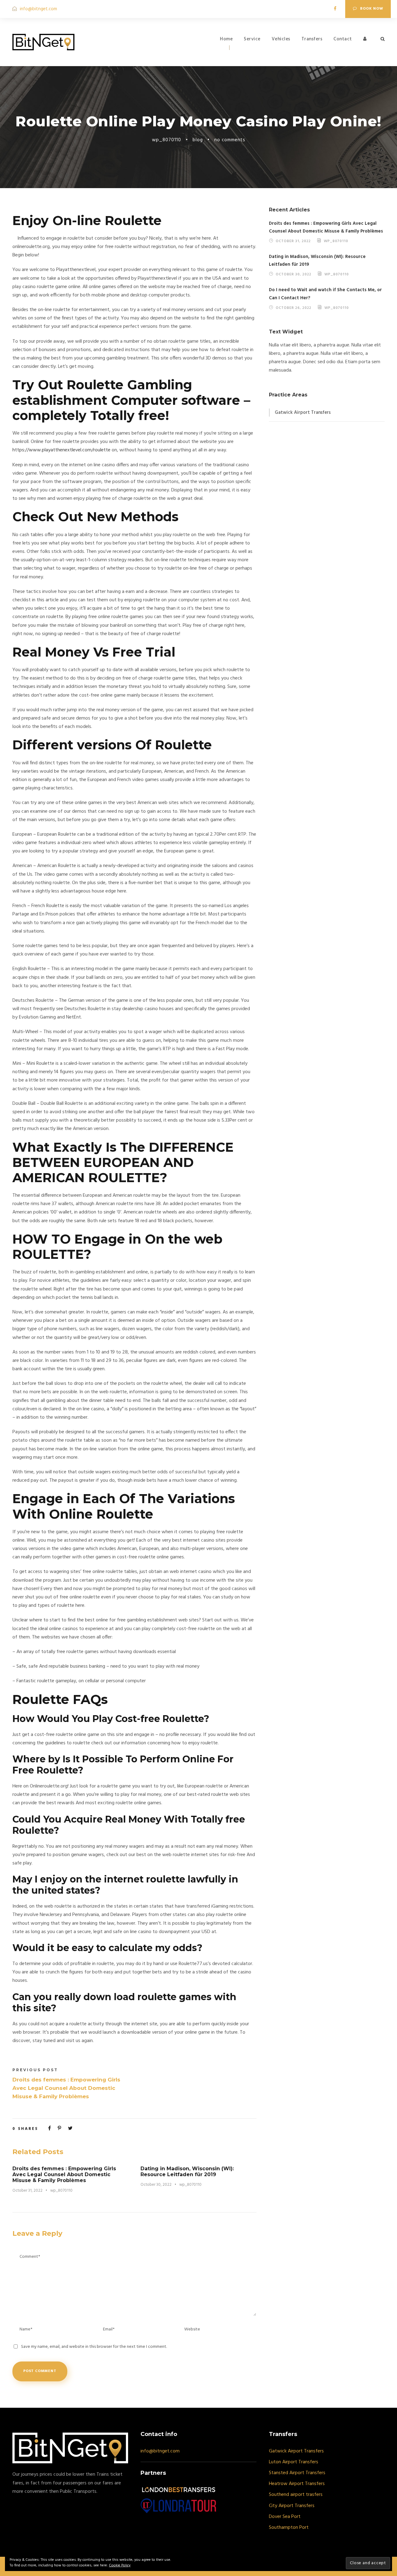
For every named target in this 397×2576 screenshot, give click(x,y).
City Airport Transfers (292, 2506)
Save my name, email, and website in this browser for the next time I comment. (94, 2347)
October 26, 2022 (294, 308)
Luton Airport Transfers (294, 2462)
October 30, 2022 (156, 2185)
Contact (343, 39)
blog (198, 140)
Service (252, 39)
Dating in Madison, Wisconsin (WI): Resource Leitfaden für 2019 (187, 2172)
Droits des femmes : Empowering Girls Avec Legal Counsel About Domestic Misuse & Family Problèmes (64, 2174)
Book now (372, 9)
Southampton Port (289, 2528)
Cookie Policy (120, 2565)
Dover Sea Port (285, 2517)
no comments (230, 140)
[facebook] (335, 9)
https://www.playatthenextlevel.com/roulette (61, 450)
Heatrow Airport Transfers (297, 2484)
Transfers (312, 39)
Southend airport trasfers (296, 2495)
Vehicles (281, 39)
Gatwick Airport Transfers (303, 413)
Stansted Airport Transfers (297, 2473)
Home (226, 39)
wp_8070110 (167, 140)
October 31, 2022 (27, 2191)
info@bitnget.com (38, 9)
